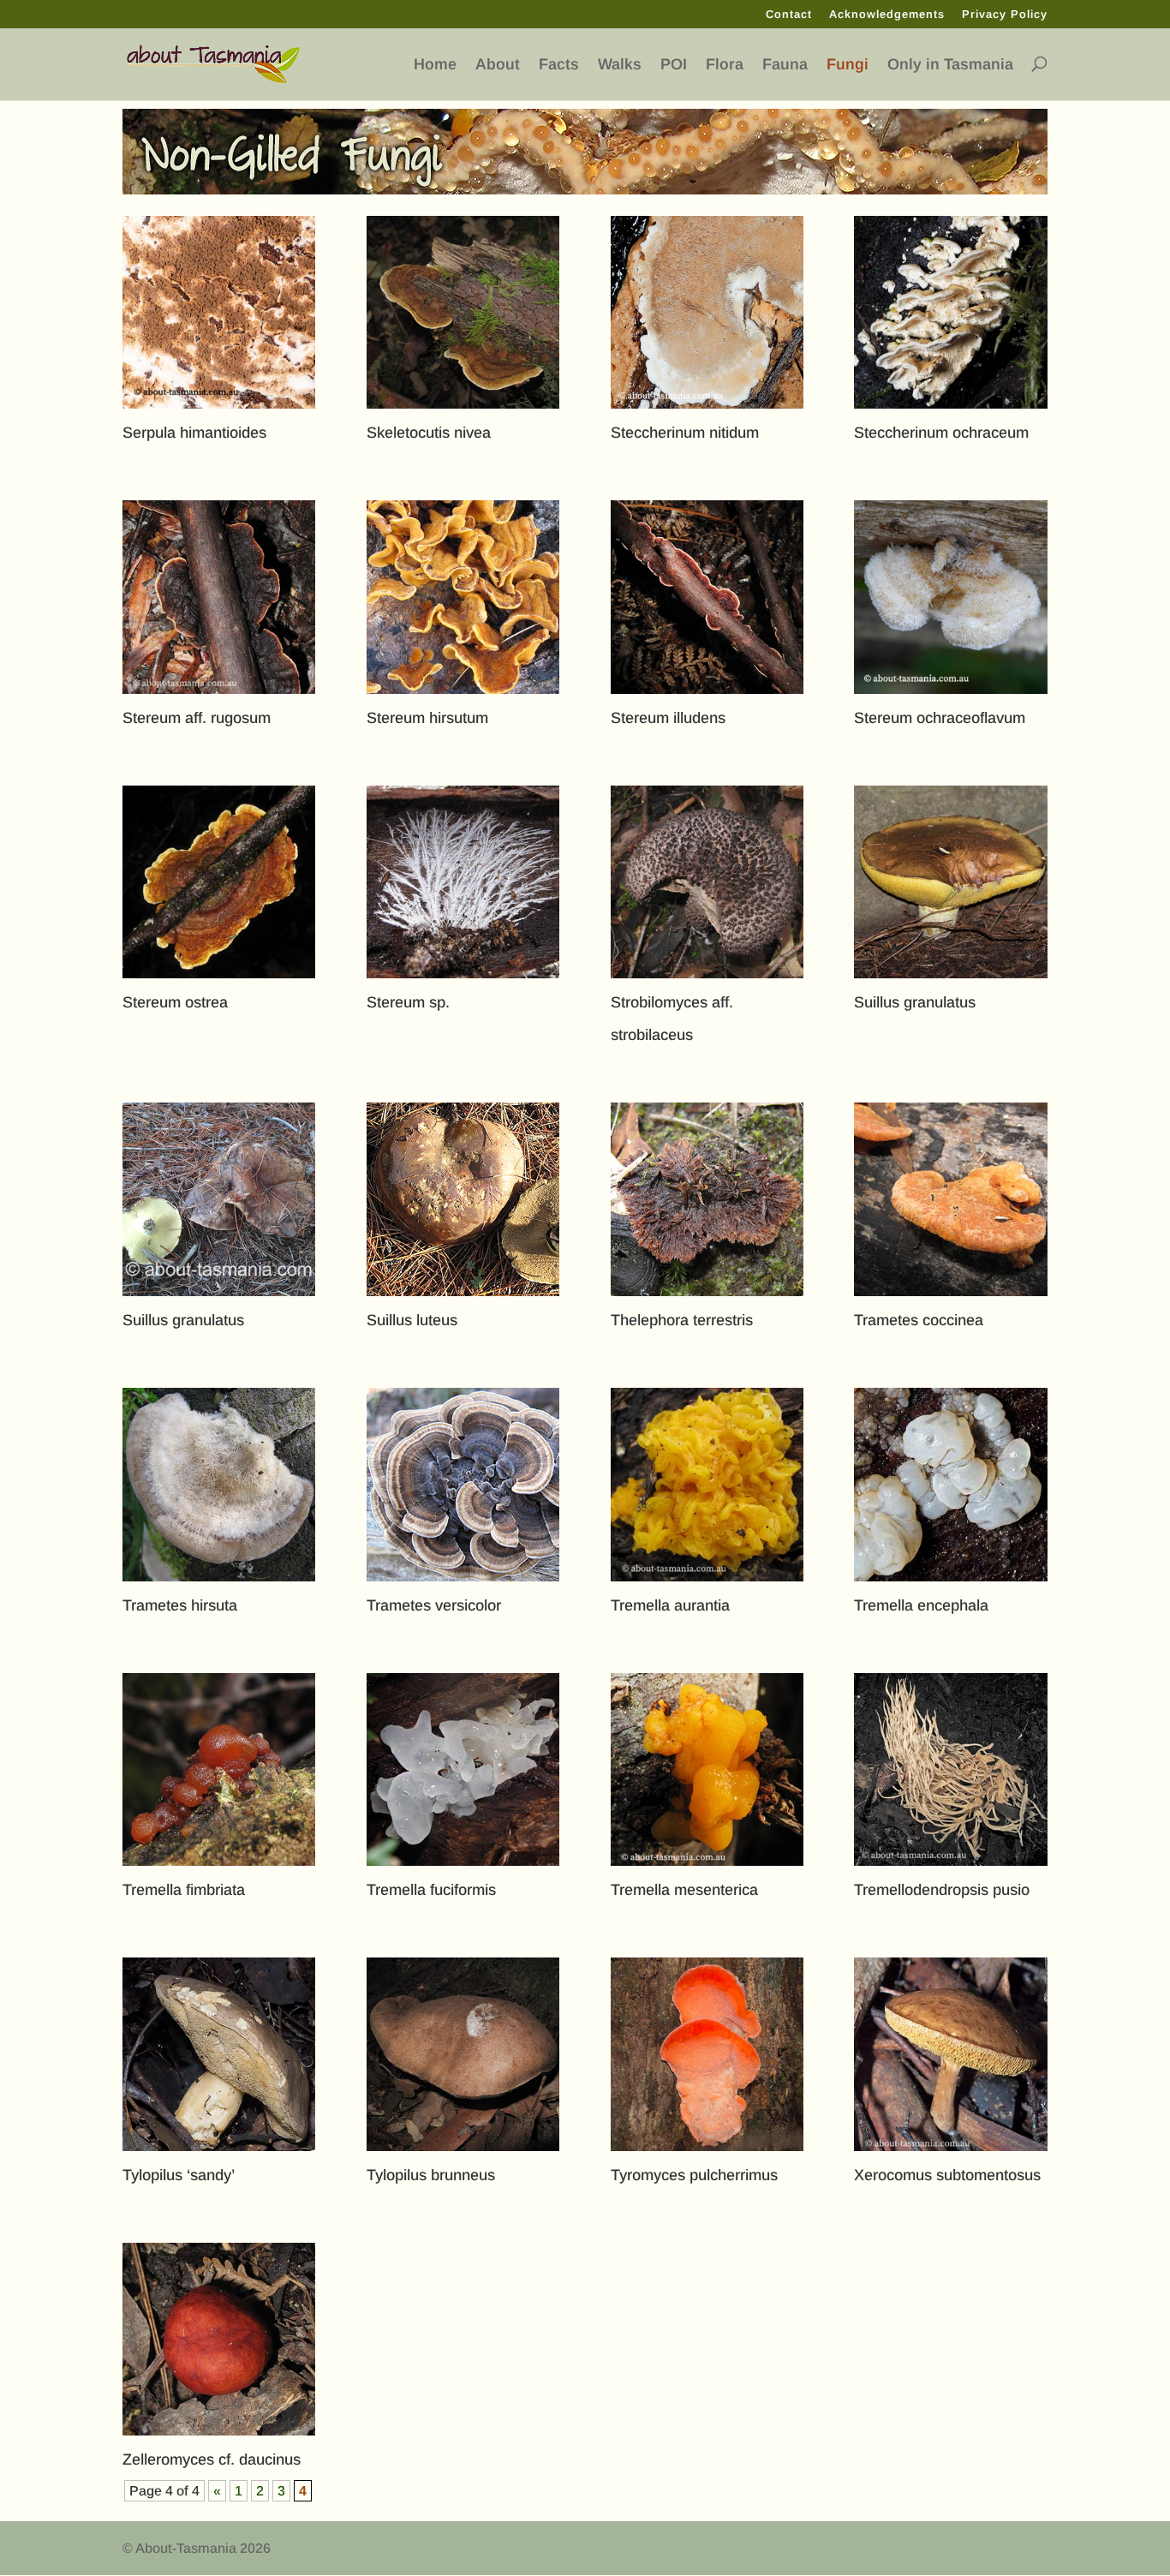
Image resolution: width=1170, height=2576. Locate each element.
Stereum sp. (408, 1002)
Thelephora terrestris (682, 1320)
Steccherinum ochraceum (941, 433)
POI (674, 65)
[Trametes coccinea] (950, 1199)
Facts (559, 65)
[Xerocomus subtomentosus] (950, 2054)
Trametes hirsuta (180, 1605)
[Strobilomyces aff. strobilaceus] (707, 882)
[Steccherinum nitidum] (707, 312)
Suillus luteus (412, 1320)
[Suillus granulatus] (950, 882)
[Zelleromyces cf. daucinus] (219, 2339)
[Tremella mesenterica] (707, 1769)
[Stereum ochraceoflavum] (950, 597)
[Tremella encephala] (950, 1484)
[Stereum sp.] (463, 882)
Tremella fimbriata (184, 1890)
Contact (789, 15)
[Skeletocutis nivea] (463, 312)
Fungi (848, 65)
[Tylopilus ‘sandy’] (219, 2054)
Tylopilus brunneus (431, 2175)
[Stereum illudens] (707, 597)
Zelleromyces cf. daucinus (212, 2459)
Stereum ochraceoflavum (940, 718)
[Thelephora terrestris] (707, 1199)
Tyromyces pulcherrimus (694, 2175)
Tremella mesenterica (684, 1890)
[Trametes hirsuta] (219, 1484)
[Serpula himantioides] (219, 312)
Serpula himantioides (194, 433)
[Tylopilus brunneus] (463, 2054)
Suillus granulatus (915, 1002)
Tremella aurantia (670, 1605)
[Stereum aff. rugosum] (219, 597)
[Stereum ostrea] (219, 882)
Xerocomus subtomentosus (947, 2175)
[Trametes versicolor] (463, 1484)
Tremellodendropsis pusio (942, 1890)
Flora (725, 65)
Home (435, 65)
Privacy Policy (1005, 15)
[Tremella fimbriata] (219, 1769)
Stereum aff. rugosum (197, 718)
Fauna (785, 65)
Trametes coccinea (919, 1320)
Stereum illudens (668, 718)
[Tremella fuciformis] (463, 1769)
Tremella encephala (921, 1605)
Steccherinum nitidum (685, 433)
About (498, 65)
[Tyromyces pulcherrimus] (707, 2054)
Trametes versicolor (434, 1605)
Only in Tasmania (950, 65)
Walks (620, 65)
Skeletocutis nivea (429, 433)
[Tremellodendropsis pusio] (950, 1769)
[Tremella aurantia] (707, 1484)
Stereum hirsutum (427, 718)
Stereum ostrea (175, 1002)
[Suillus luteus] (463, 1199)
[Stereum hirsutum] (463, 597)
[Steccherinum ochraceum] (950, 312)
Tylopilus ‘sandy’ (179, 2175)
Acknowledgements (887, 15)
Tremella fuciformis (431, 1890)
